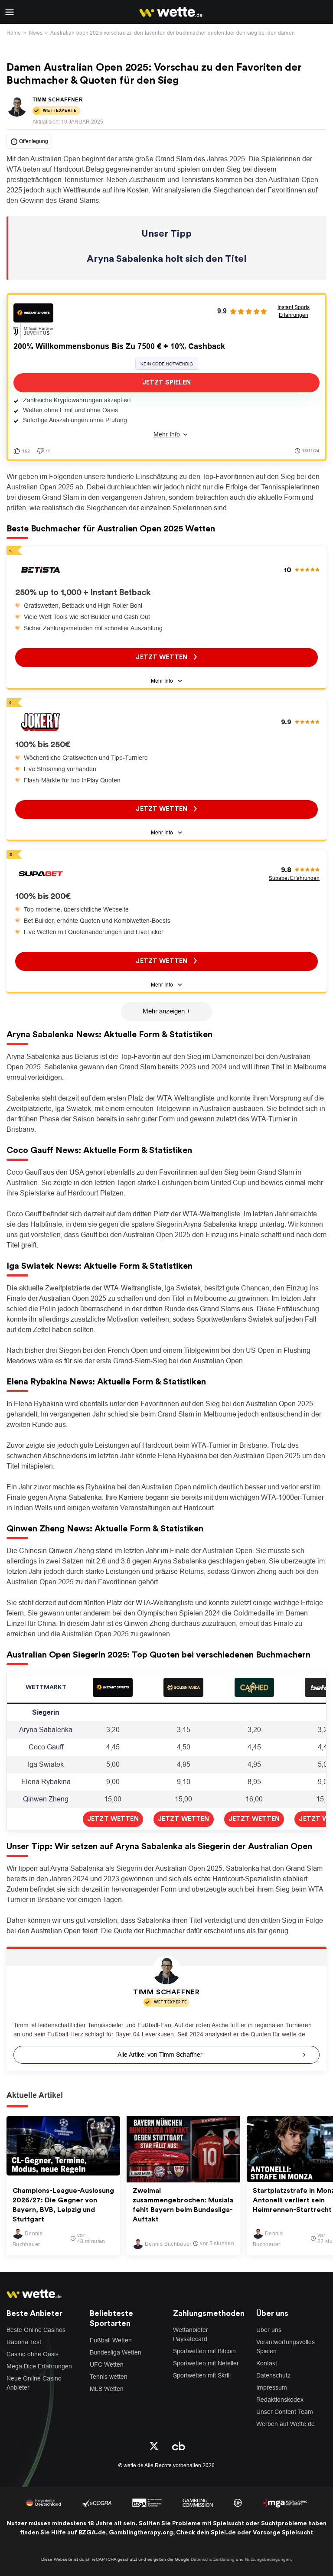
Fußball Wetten (111, 2340)
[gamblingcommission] (198, 2502)
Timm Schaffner (58, 100)
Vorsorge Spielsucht (283, 2533)
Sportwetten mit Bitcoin (204, 2351)
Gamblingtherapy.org (141, 2533)
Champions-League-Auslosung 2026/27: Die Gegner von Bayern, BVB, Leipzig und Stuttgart (63, 2205)
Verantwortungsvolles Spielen (286, 2346)
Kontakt (267, 2363)
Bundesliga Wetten (116, 2352)
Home (14, 33)
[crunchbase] (179, 2445)
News (36, 33)
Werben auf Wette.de (286, 2424)
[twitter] (154, 2445)
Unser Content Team (285, 2412)
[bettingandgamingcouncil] (97, 2502)
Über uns (269, 2330)
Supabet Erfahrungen (294, 878)
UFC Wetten (107, 2364)
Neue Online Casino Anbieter (34, 2383)
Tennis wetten (109, 2377)
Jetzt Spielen (166, 383)
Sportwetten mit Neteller (206, 2363)
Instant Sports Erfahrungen (294, 311)
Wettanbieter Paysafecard (191, 2334)
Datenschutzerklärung (213, 2559)
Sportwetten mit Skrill (202, 2375)
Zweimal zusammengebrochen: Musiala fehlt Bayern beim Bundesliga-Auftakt (183, 2205)
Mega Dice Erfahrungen (39, 2366)
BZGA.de (92, 2533)
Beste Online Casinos (36, 2330)
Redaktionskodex (280, 2400)
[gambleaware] (147, 2502)
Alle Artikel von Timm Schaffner (160, 2055)
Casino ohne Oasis (33, 2354)
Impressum (272, 2387)
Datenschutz (273, 2375)
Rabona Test (24, 2342)
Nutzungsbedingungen (268, 2559)
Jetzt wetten (162, 657)
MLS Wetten (107, 2389)
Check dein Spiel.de (206, 2533)
